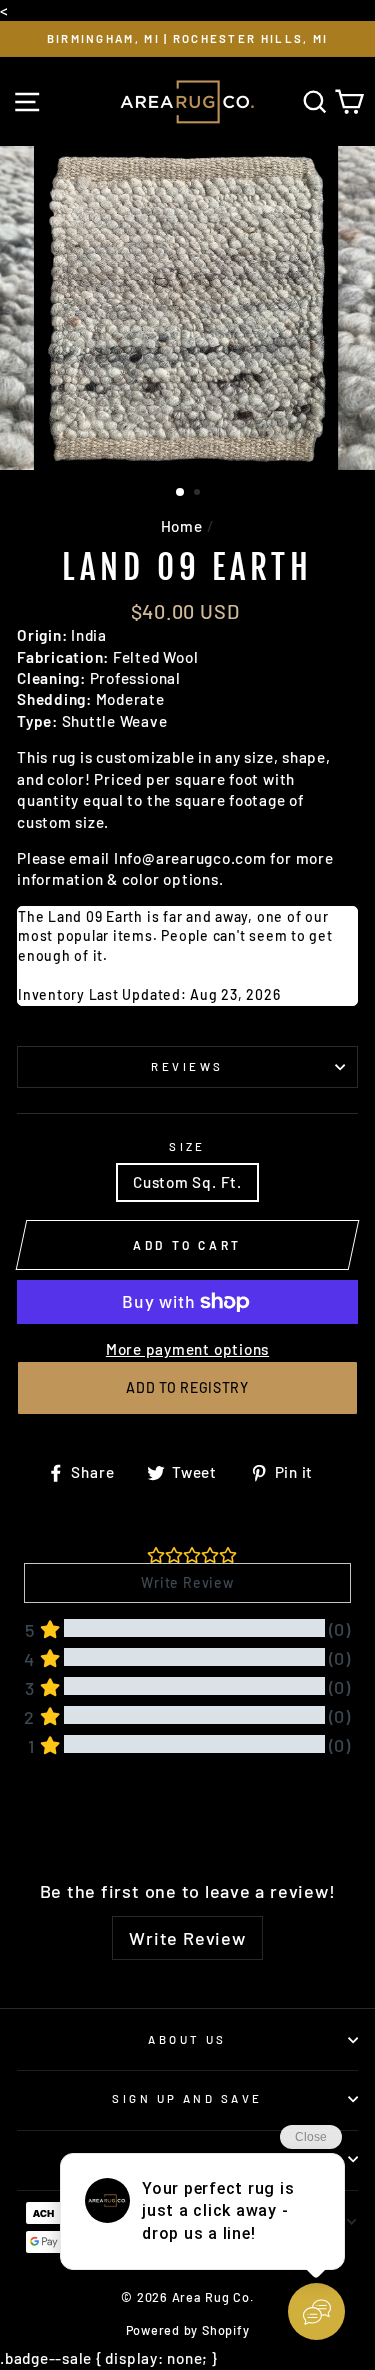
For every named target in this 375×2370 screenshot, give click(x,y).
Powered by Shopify (188, 2330)
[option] (187, 39)
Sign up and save (187, 2098)
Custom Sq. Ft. (187, 1182)
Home (182, 526)
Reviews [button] (48, 1818)
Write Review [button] (187, 1582)
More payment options (187, 1349)
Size (187, 1146)
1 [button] (181, 493)
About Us (187, 2039)
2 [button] (199, 494)
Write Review (187, 1938)
